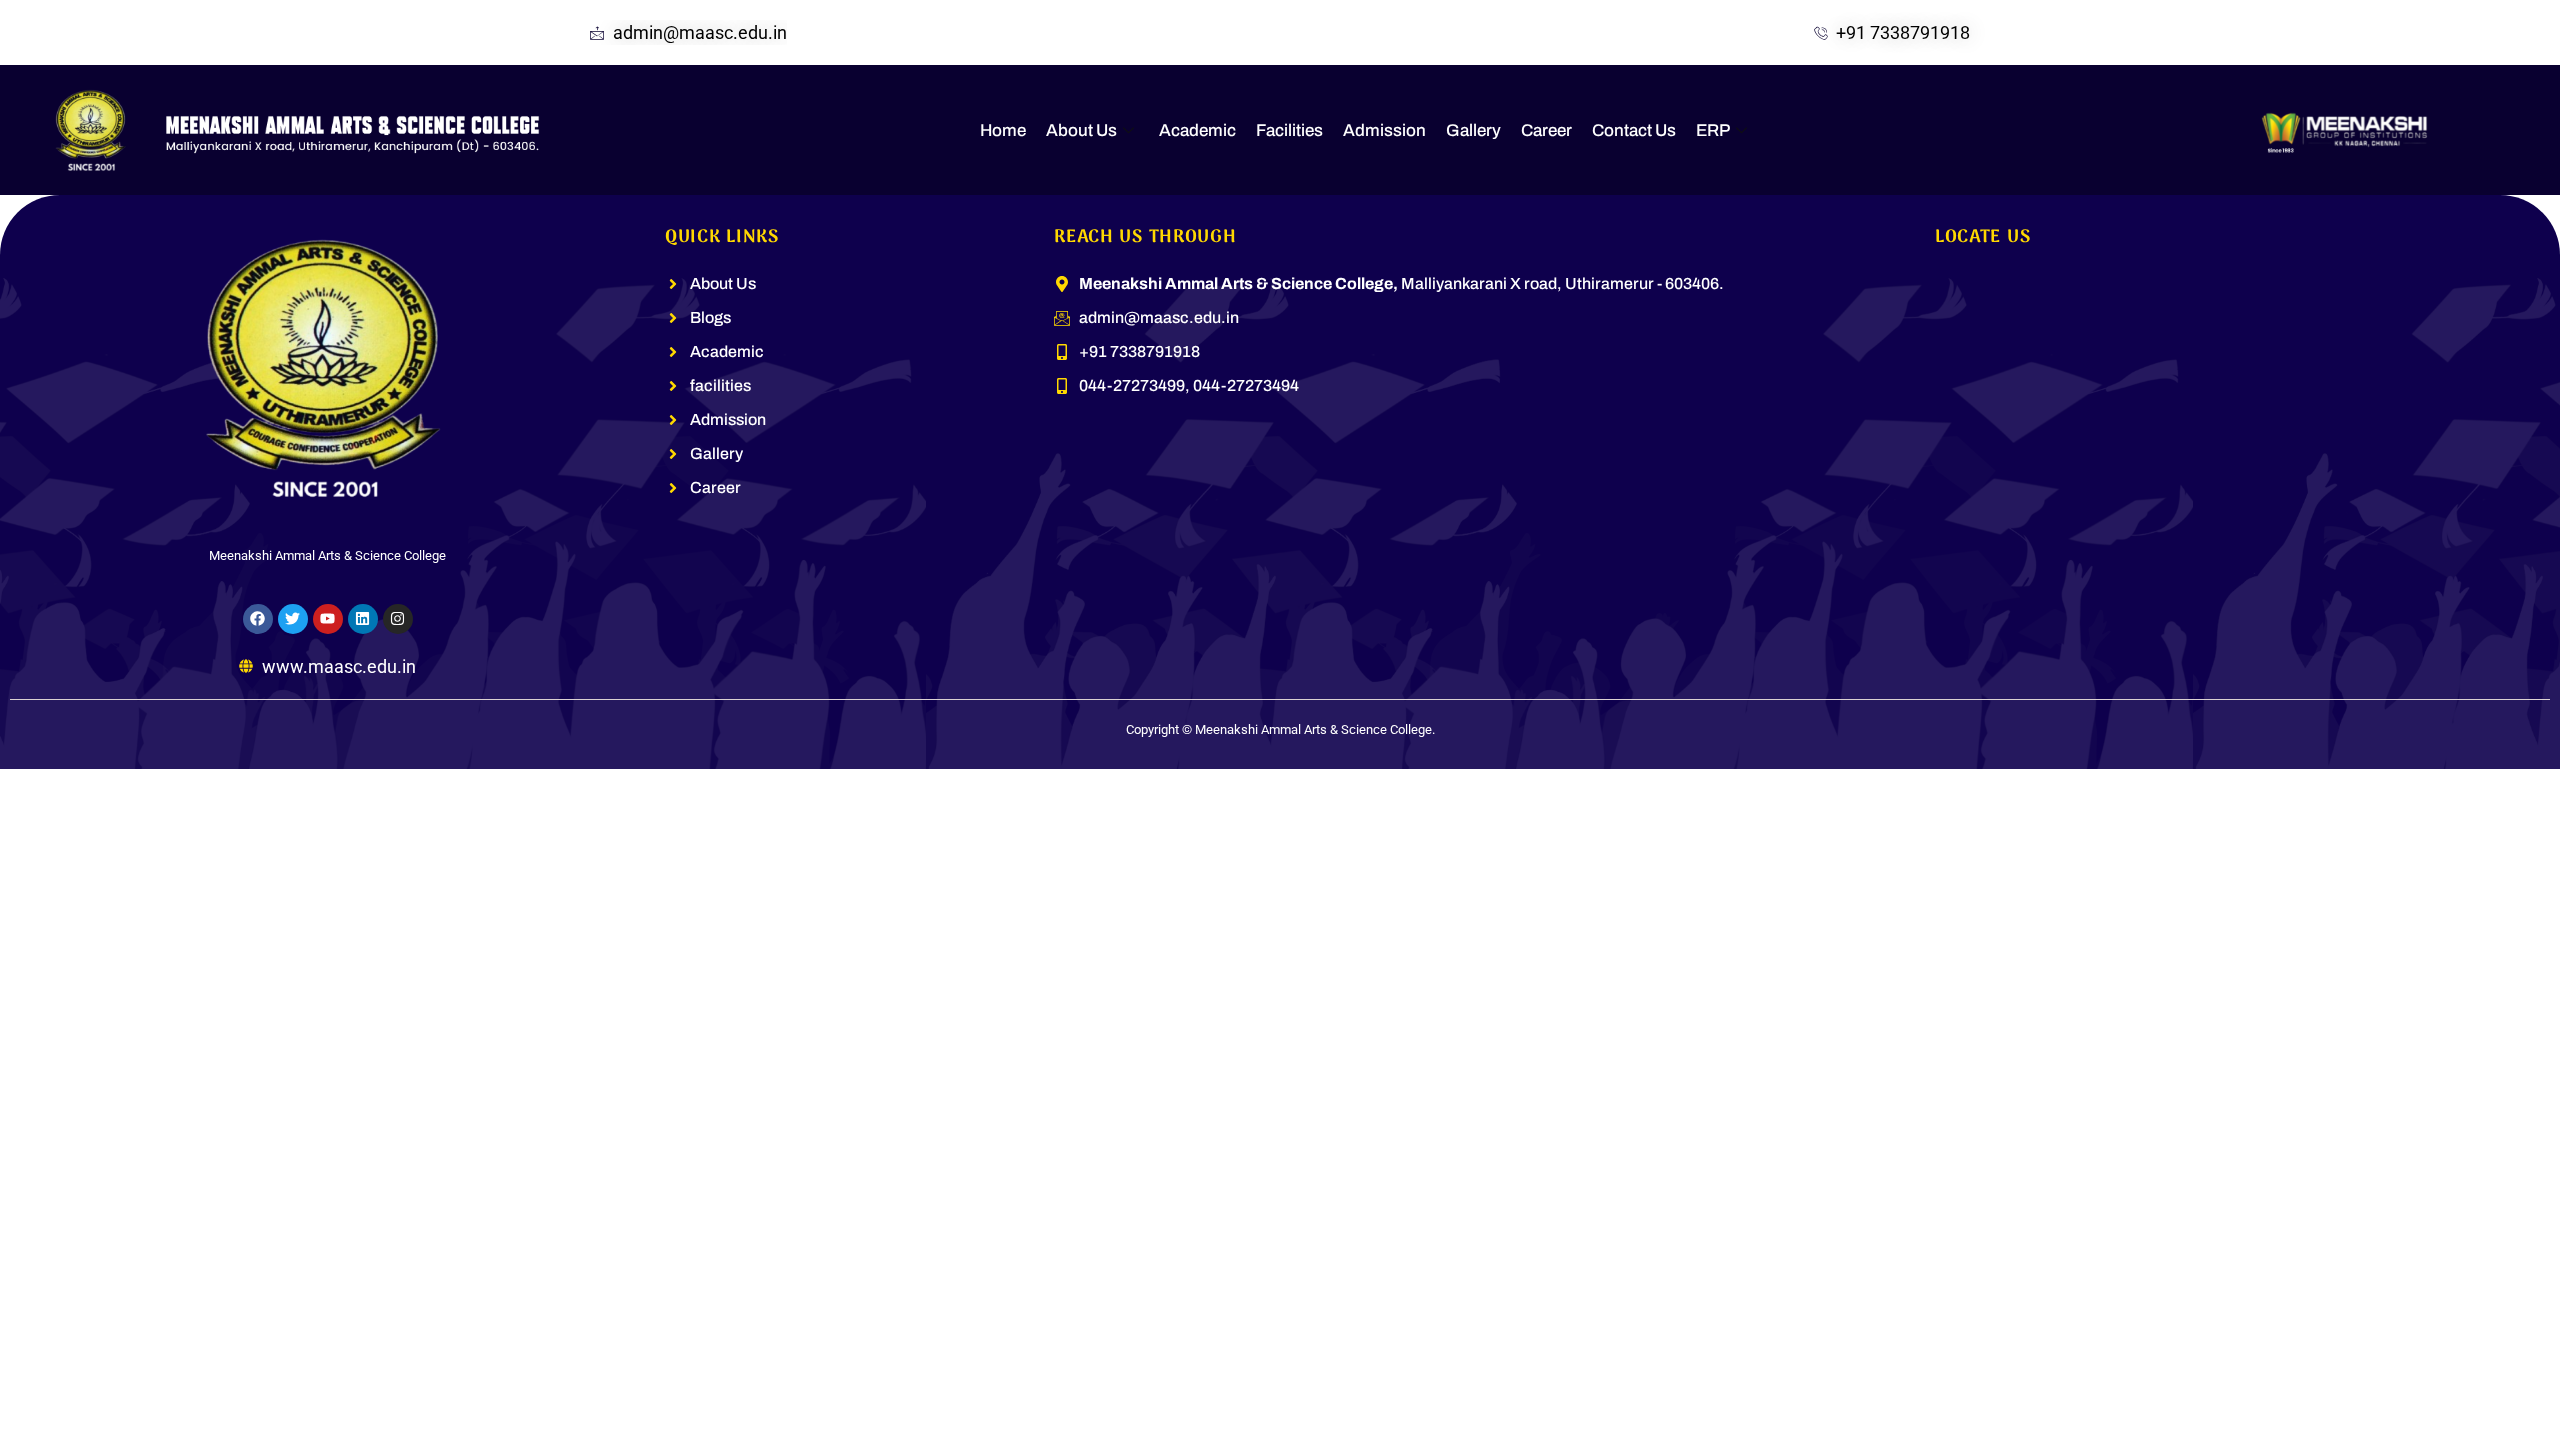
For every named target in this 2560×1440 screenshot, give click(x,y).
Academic (1197, 130)
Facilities (1289, 130)
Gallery (1473, 130)
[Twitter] (293, 619)
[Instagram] (398, 619)
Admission (1384, 130)
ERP (1713, 130)
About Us (1081, 130)
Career (1546, 130)
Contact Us (1634, 130)
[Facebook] (258, 619)
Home (1003, 130)
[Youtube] (328, 619)
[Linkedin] (363, 619)
